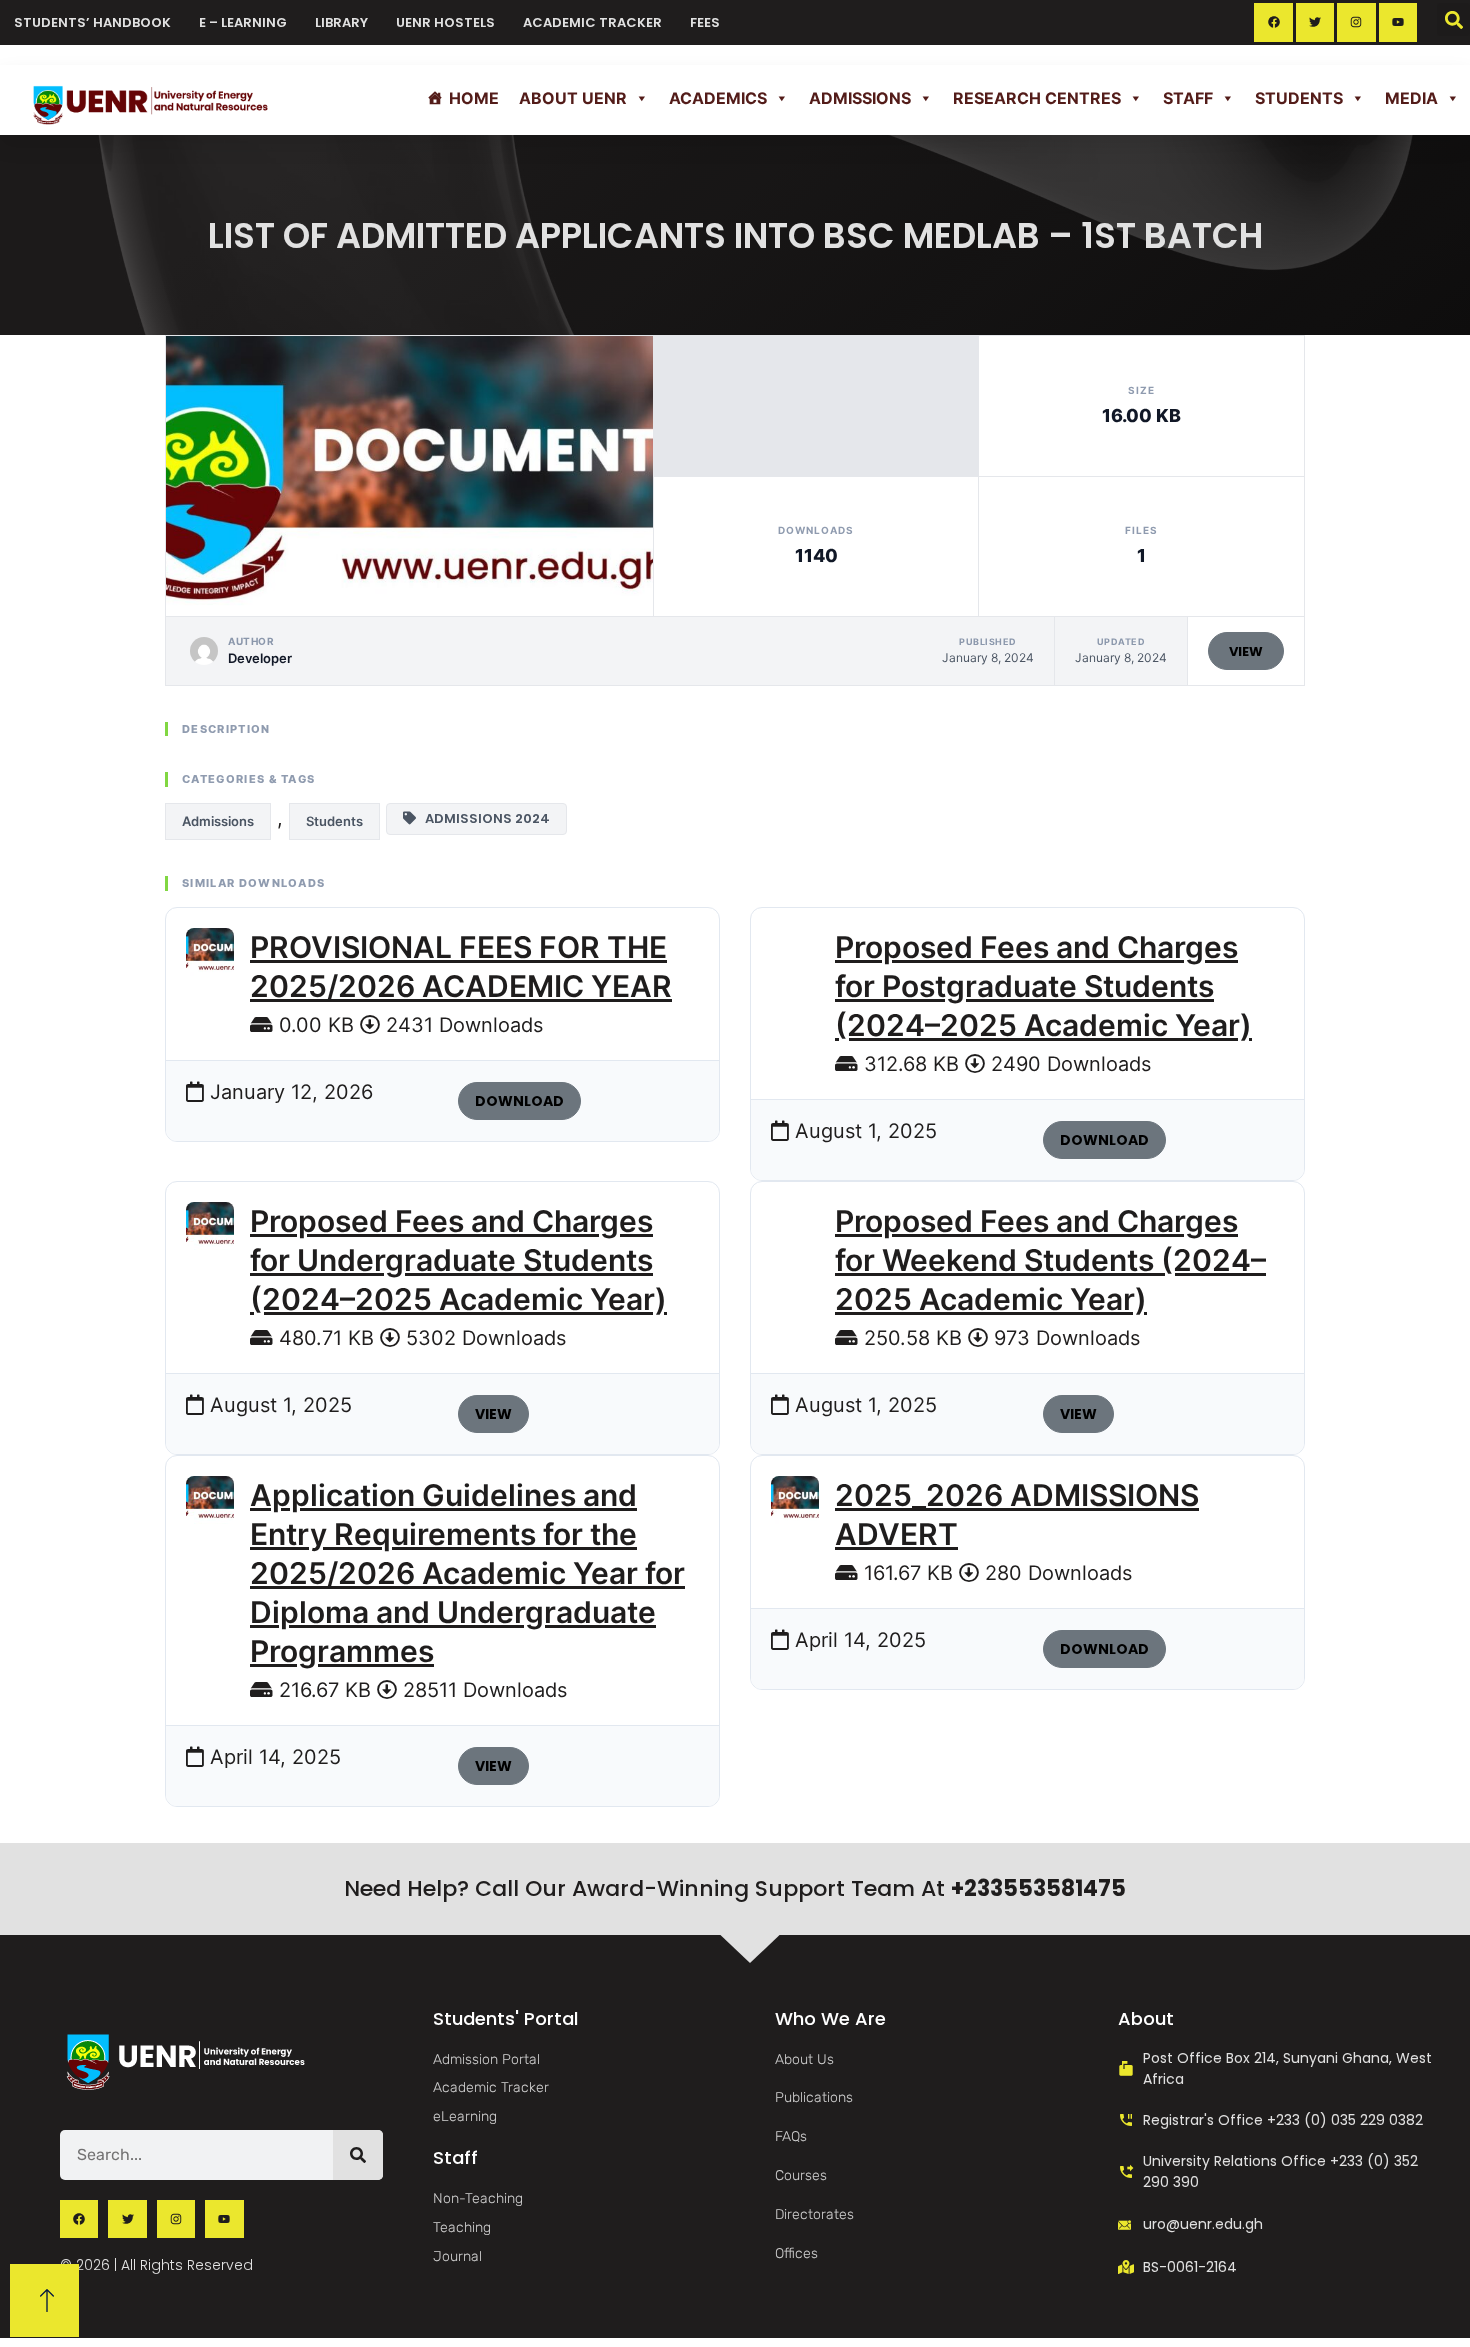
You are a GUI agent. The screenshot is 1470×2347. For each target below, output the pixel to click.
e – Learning (243, 22)
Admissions (860, 98)
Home (474, 98)
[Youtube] (1398, 22)
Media (1411, 98)
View (1246, 651)
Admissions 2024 (483, 818)
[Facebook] (1273, 22)
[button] (1453, 19)
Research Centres (1037, 98)
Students (1299, 98)
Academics (718, 98)
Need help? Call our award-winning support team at (735, 1888)
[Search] (358, 2155)
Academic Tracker (592, 22)
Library (341, 22)
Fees (705, 22)
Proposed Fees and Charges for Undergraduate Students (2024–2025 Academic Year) (458, 1260)
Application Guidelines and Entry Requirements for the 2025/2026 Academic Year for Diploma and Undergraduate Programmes (467, 1573)
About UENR (573, 98)
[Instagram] (1356, 22)
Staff (1188, 98)
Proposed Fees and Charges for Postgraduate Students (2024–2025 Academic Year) (1043, 986)
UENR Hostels (445, 22)
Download (519, 1101)
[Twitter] (1315, 22)
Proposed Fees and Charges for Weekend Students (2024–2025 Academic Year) (1050, 1260)
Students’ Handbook (92, 22)
